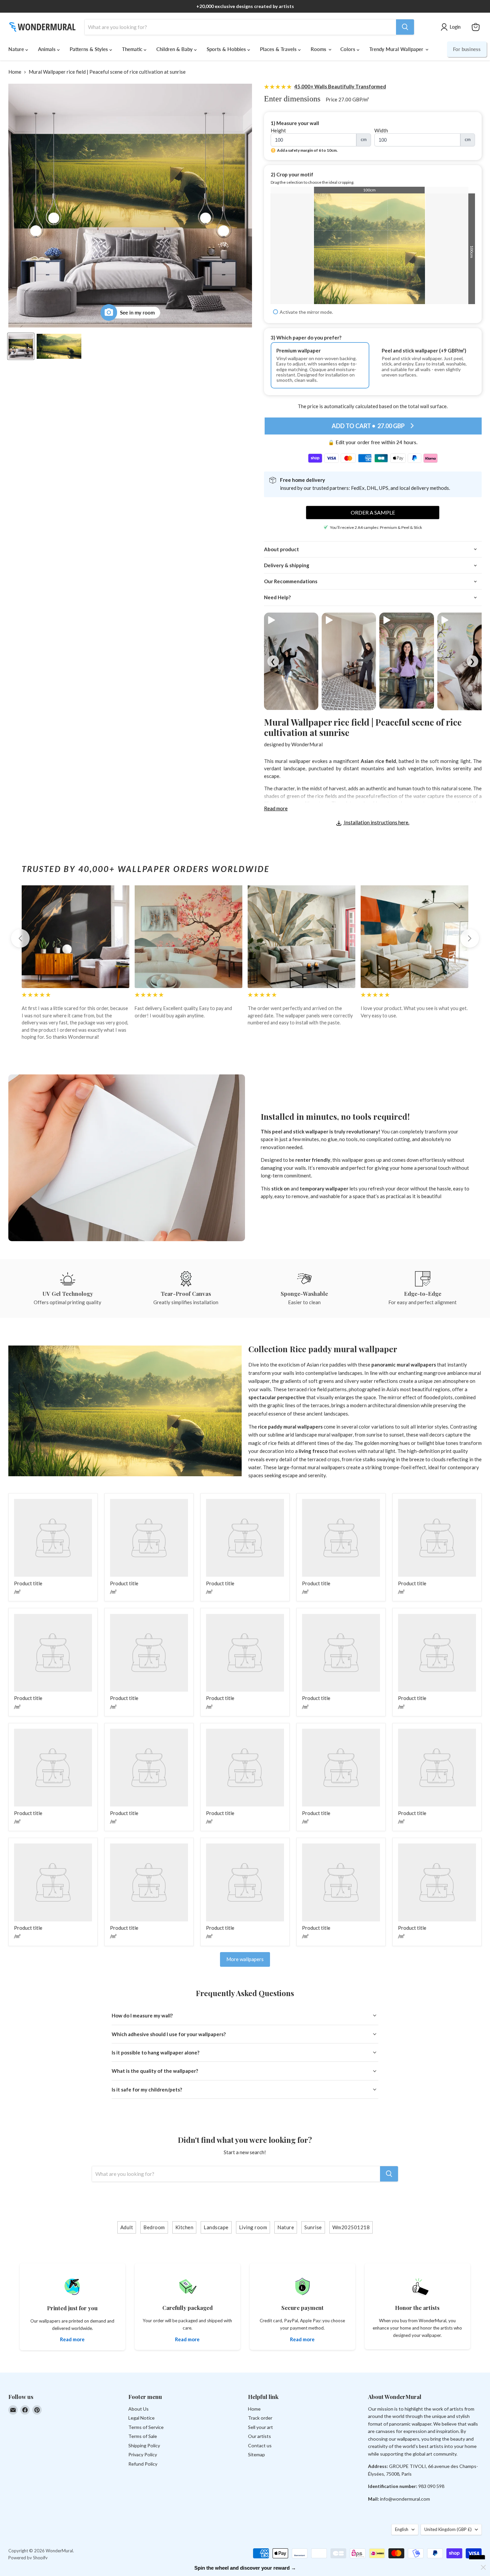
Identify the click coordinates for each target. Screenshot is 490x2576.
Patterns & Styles (89, 49)
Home (15, 72)
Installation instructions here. (376, 822)
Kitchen (184, 2227)
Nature (17, 49)
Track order (260, 2418)
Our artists (259, 2436)
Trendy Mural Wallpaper (397, 49)
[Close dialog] (483, 2567)
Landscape (216, 2227)
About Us (138, 2409)
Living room (253, 2227)
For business (467, 49)
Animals (47, 49)
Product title (28, 1583)
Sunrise (313, 2227)
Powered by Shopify (28, 2558)
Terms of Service (146, 2427)
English (402, 2529)
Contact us (260, 2445)
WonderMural (307, 744)
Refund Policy (143, 2464)
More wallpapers (245, 1959)
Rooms (319, 49)
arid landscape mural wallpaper (319, 1435)
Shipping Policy (144, 2445)
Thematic (133, 49)
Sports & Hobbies (227, 49)
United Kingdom (448, 2529)
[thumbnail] (59, 346)
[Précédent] (20, 938)
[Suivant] (470, 938)
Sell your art (260, 2427)
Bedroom (154, 2227)
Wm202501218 (351, 2227)
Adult (127, 2227)
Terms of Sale (143, 2436)
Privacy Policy (143, 2454)
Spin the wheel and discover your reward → (245, 2568)
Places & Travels (279, 49)
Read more (276, 808)
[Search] (405, 27)
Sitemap (256, 2454)
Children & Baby (175, 49)
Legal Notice (141, 2418)
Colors (348, 49)
